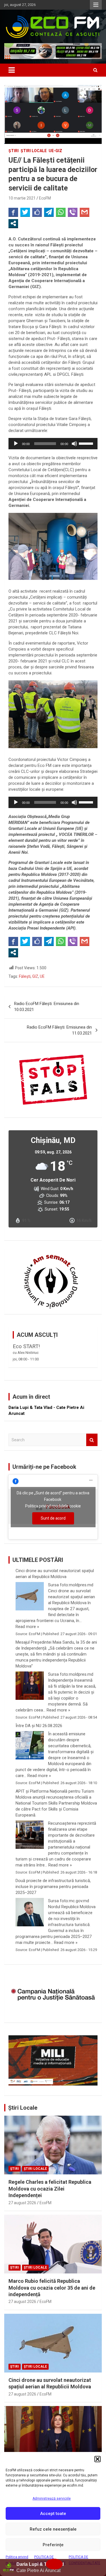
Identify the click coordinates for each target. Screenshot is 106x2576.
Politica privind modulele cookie (53, 1506)
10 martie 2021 (22, 198)
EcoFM (45, 198)
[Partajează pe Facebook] (13, 212)
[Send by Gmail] (85, 212)
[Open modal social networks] (13, 223)
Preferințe (53, 2545)
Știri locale (34, 151)
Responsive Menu (96, 5)
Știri (14, 151)
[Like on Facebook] (37, 212)
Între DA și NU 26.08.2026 (39, 1726)
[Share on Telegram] (49, 212)
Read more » (27, 1627)
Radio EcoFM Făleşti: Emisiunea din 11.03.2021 (59, 1030)
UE (42, 976)
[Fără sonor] (74, 444)
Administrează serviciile (52, 2499)
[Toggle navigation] (12, 70)
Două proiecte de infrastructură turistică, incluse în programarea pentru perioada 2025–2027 (53, 1887)
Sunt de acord (53, 1518)
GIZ (35, 976)
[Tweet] (25, 212)
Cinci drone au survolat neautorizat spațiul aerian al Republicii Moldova (55, 1574)
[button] (98, 2459)
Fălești (25, 976)
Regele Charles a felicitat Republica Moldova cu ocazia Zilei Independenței (50, 2189)
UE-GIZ (55, 151)
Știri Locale (23, 2108)
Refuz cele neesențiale (53, 2529)
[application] (53, 444)
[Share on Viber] (73, 212)
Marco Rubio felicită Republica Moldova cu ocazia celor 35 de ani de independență (52, 2288)
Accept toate (53, 2514)
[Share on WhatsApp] (61, 212)
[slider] (87, 443)
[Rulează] (16, 444)
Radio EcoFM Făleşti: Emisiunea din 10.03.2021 (47, 1007)
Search (92, 1440)
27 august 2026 (22, 2203)
